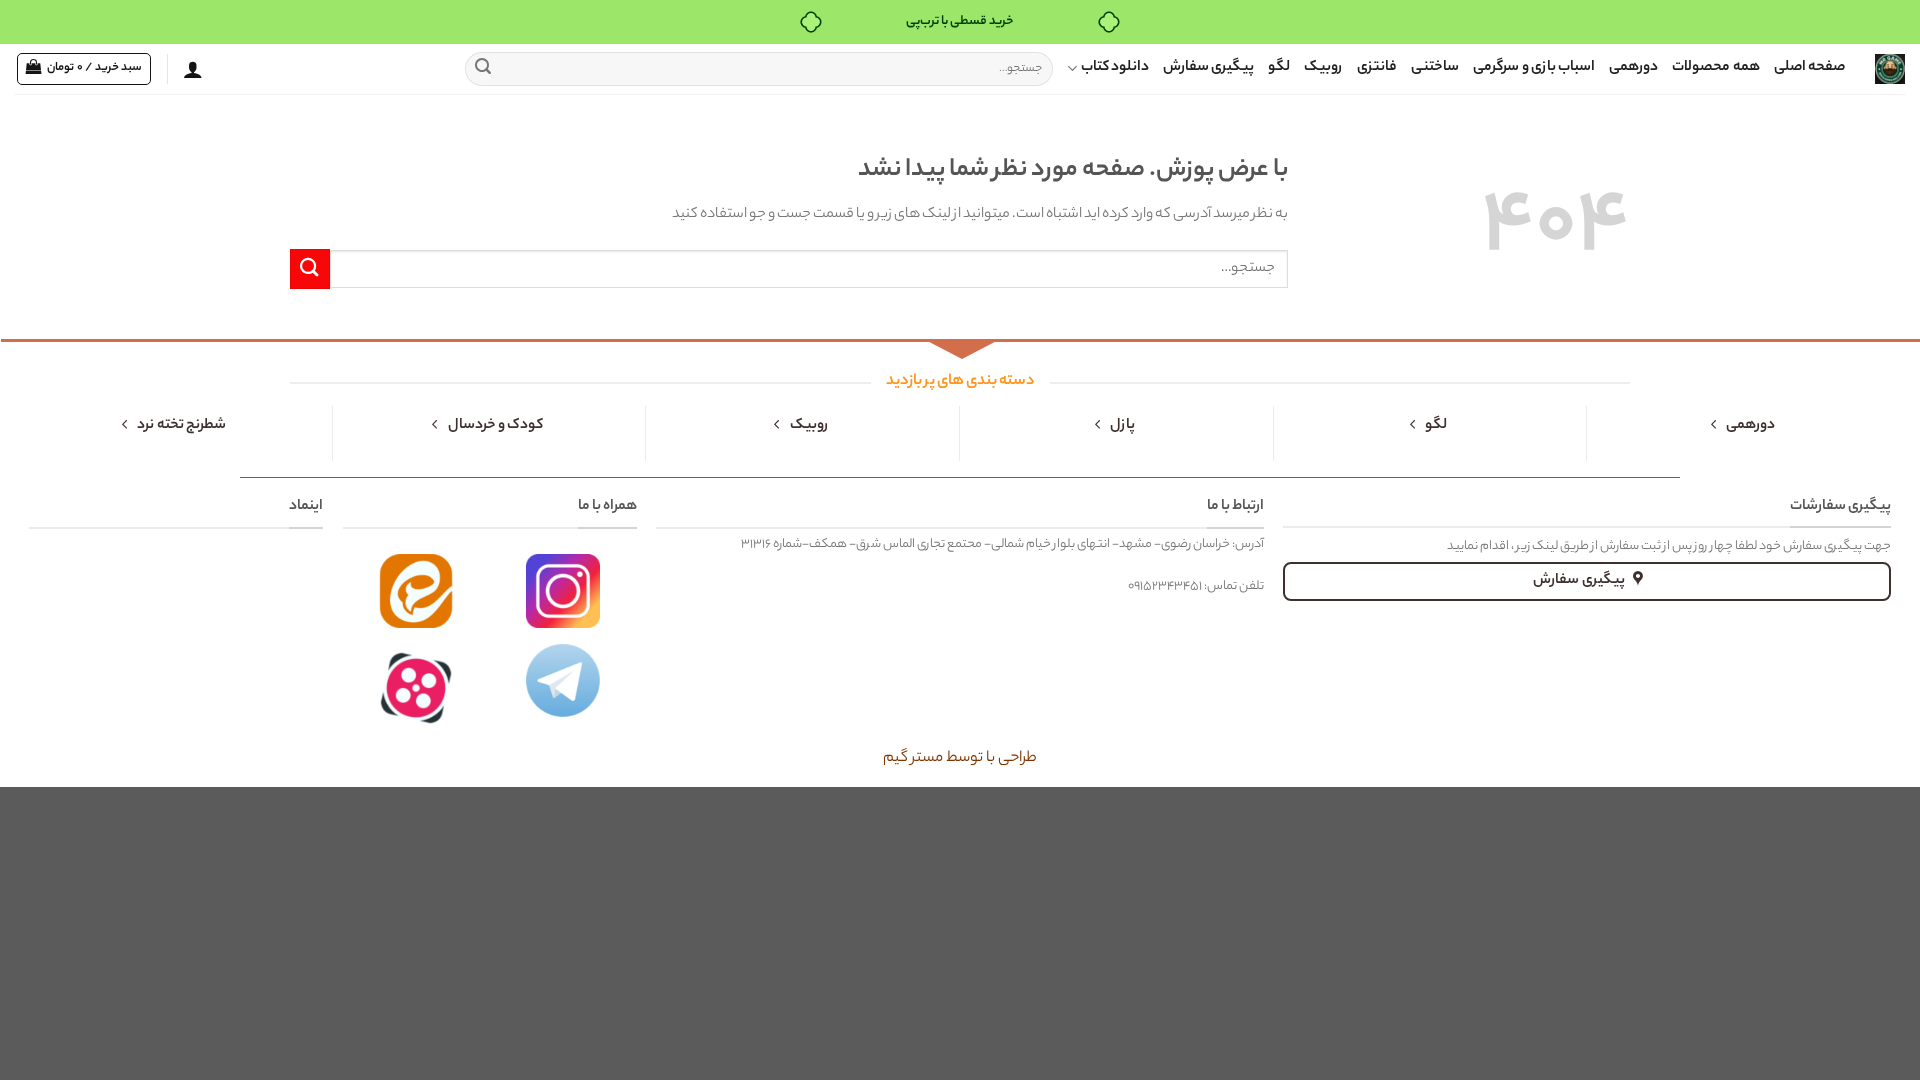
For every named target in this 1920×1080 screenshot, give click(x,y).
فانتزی (1377, 68)
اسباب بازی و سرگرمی (1534, 68)
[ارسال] (483, 69)
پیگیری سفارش (1208, 68)
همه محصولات (1715, 68)
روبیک (1323, 68)
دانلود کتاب (1115, 68)
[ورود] (193, 69)
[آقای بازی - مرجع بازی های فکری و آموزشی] (1890, 69)
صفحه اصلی (1809, 68)
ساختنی (1435, 68)
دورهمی (1633, 68)
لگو (1279, 68)
